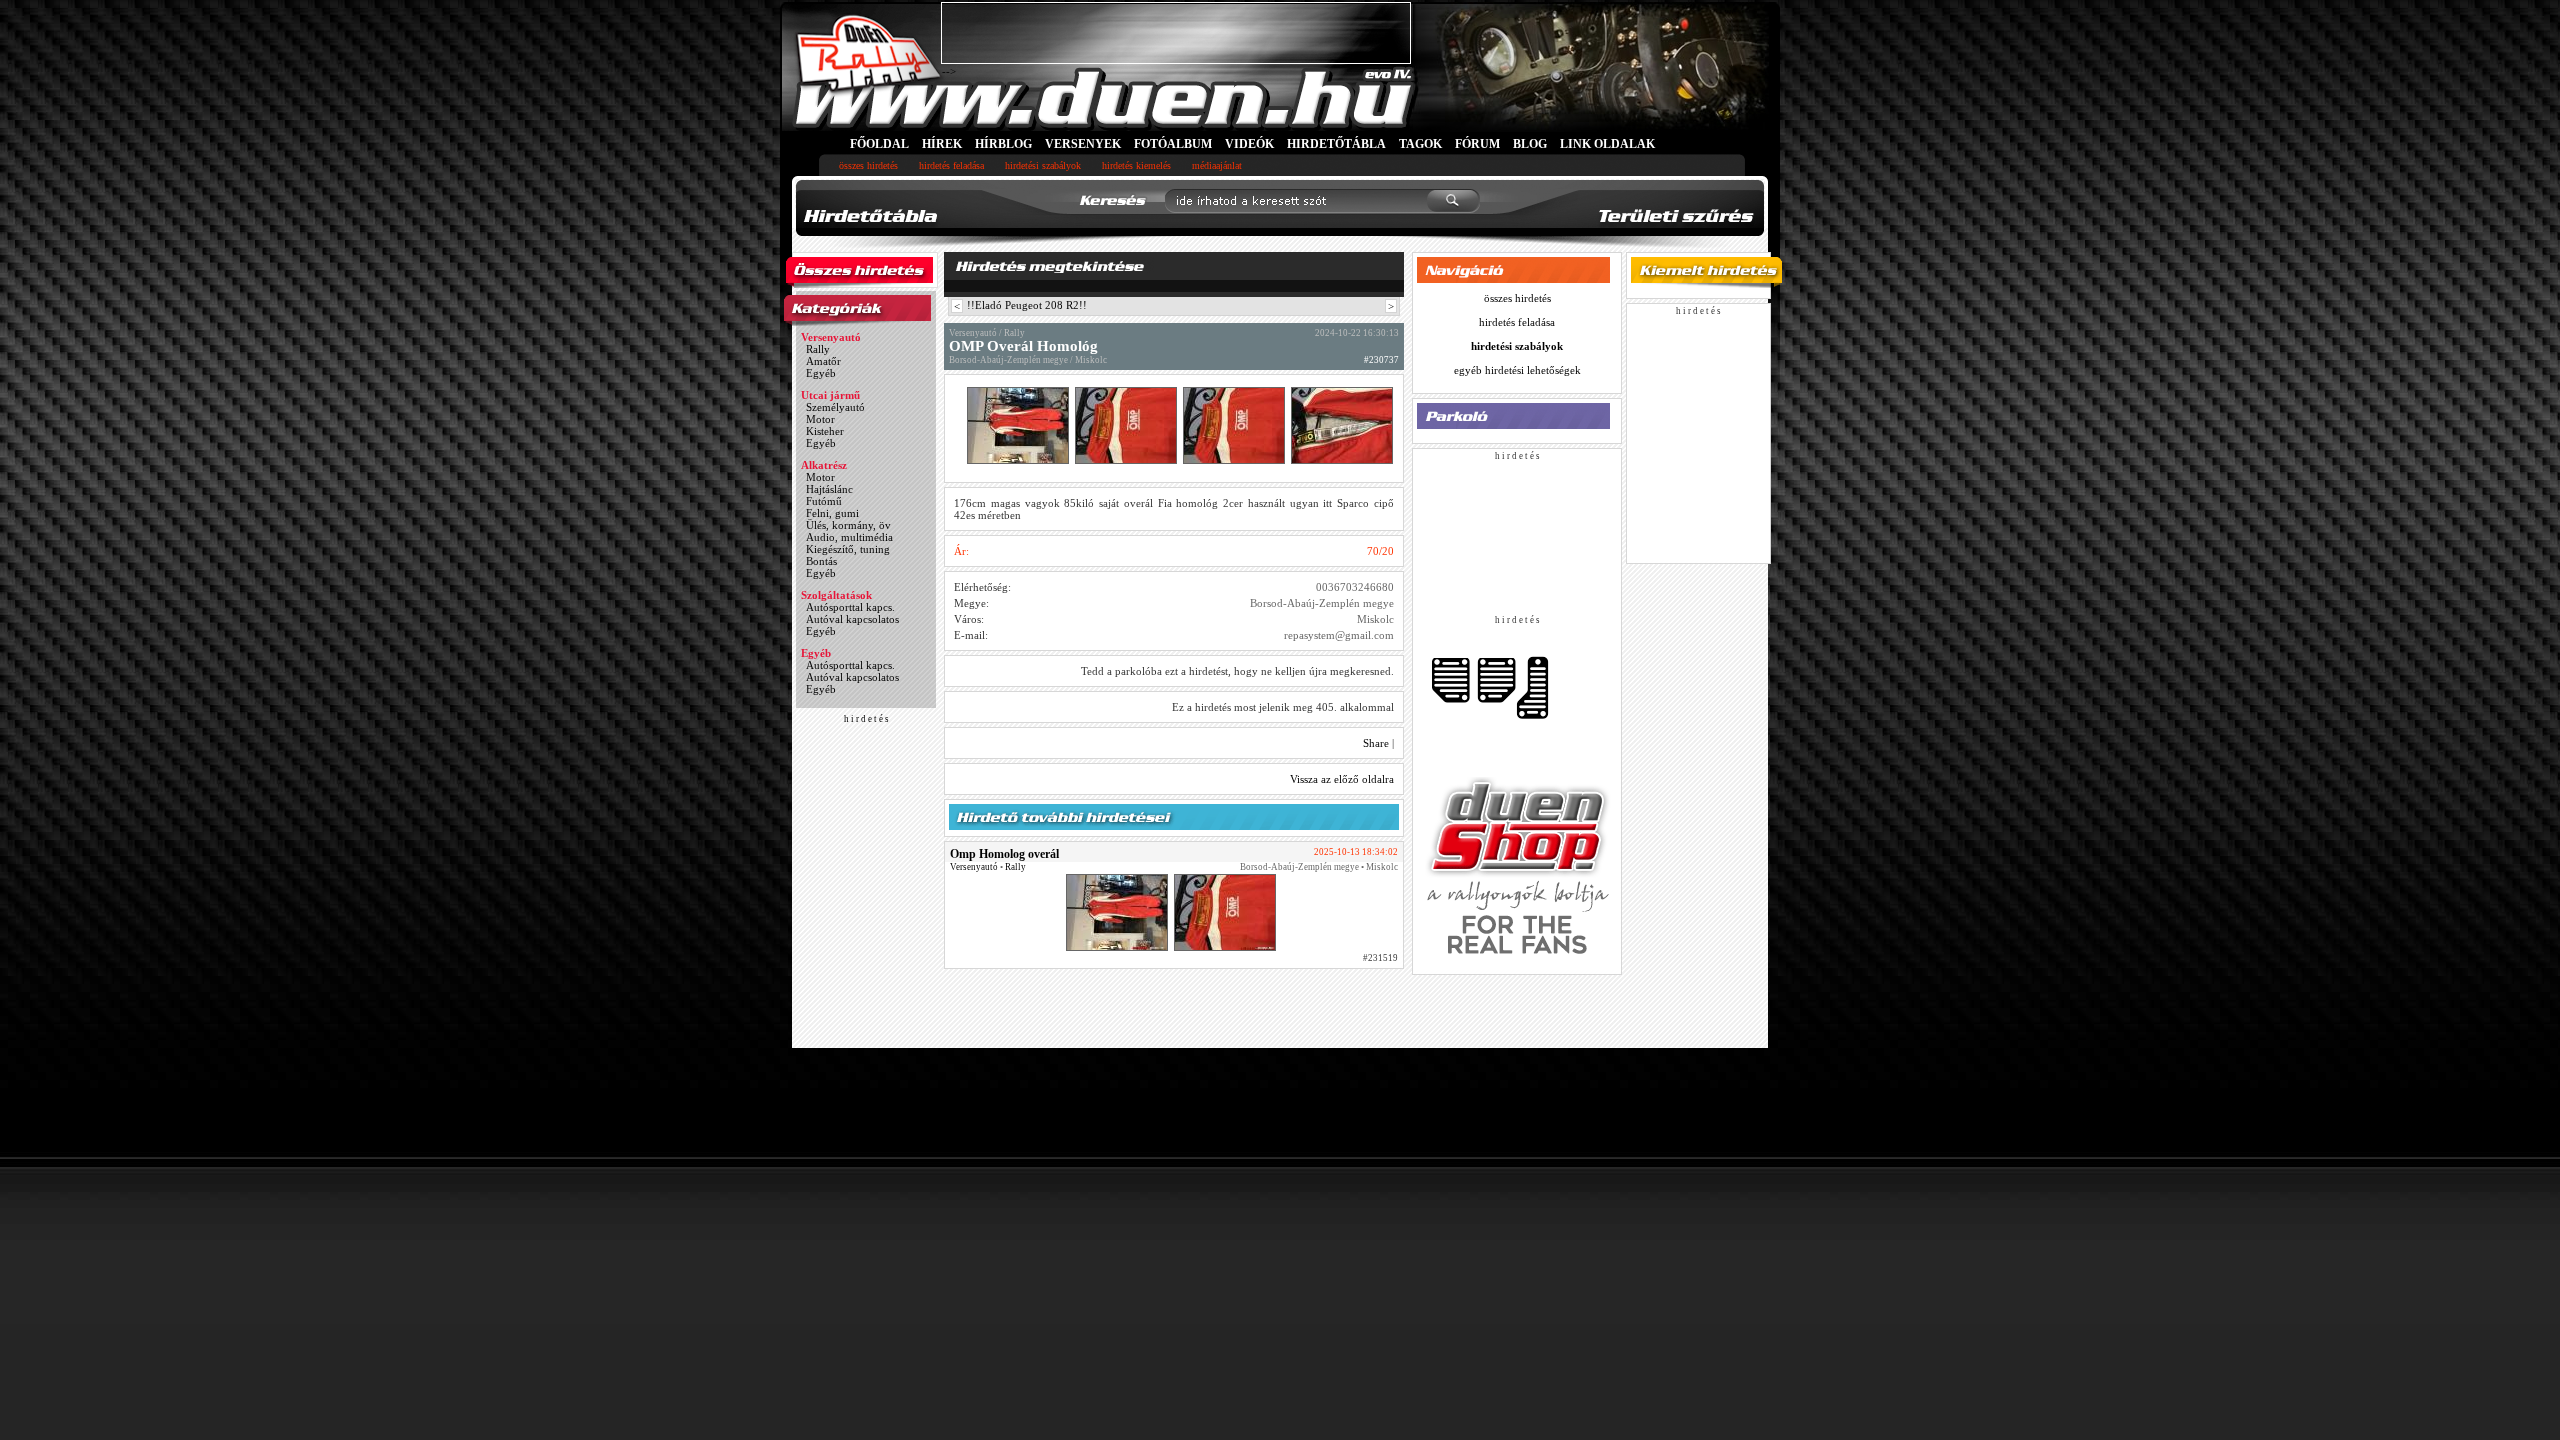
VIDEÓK (1249, 144)
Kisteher (825, 431)
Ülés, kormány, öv (848, 525)
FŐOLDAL (879, 144)
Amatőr (823, 361)
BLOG (1530, 144)
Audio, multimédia (849, 537)
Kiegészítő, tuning (848, 549)
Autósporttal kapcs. (850, 607)
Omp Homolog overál (1004, 854)
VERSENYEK (1083, 144)
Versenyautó (831, 337)
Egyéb (821, 373)
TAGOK (1420, 144)
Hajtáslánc (829, 489)
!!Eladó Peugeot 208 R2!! (1027, 305)
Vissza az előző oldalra (1342, 779)
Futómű (824, 501)
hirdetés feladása (951, 165)
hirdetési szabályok (1043, 165)
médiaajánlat (1217, 165)
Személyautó (835, 407)
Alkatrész (824, 465)
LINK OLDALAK (1607, 144)
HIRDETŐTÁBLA (1336, 144)
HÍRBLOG (1003, 144)
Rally (818, 349)
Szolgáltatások (836, 595)
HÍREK (942, 144)
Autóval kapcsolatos (852, 619)
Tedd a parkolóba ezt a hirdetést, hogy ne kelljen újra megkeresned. (1237, 671)
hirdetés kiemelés (1136, 165)
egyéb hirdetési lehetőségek (1517, 370)
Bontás (821, 561)
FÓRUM (1477, 144)
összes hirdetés (868, 165)
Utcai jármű (830, 395)
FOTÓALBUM (1173, 144)
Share (1376, 743)
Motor (820, 419)
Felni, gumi (832, 513)
